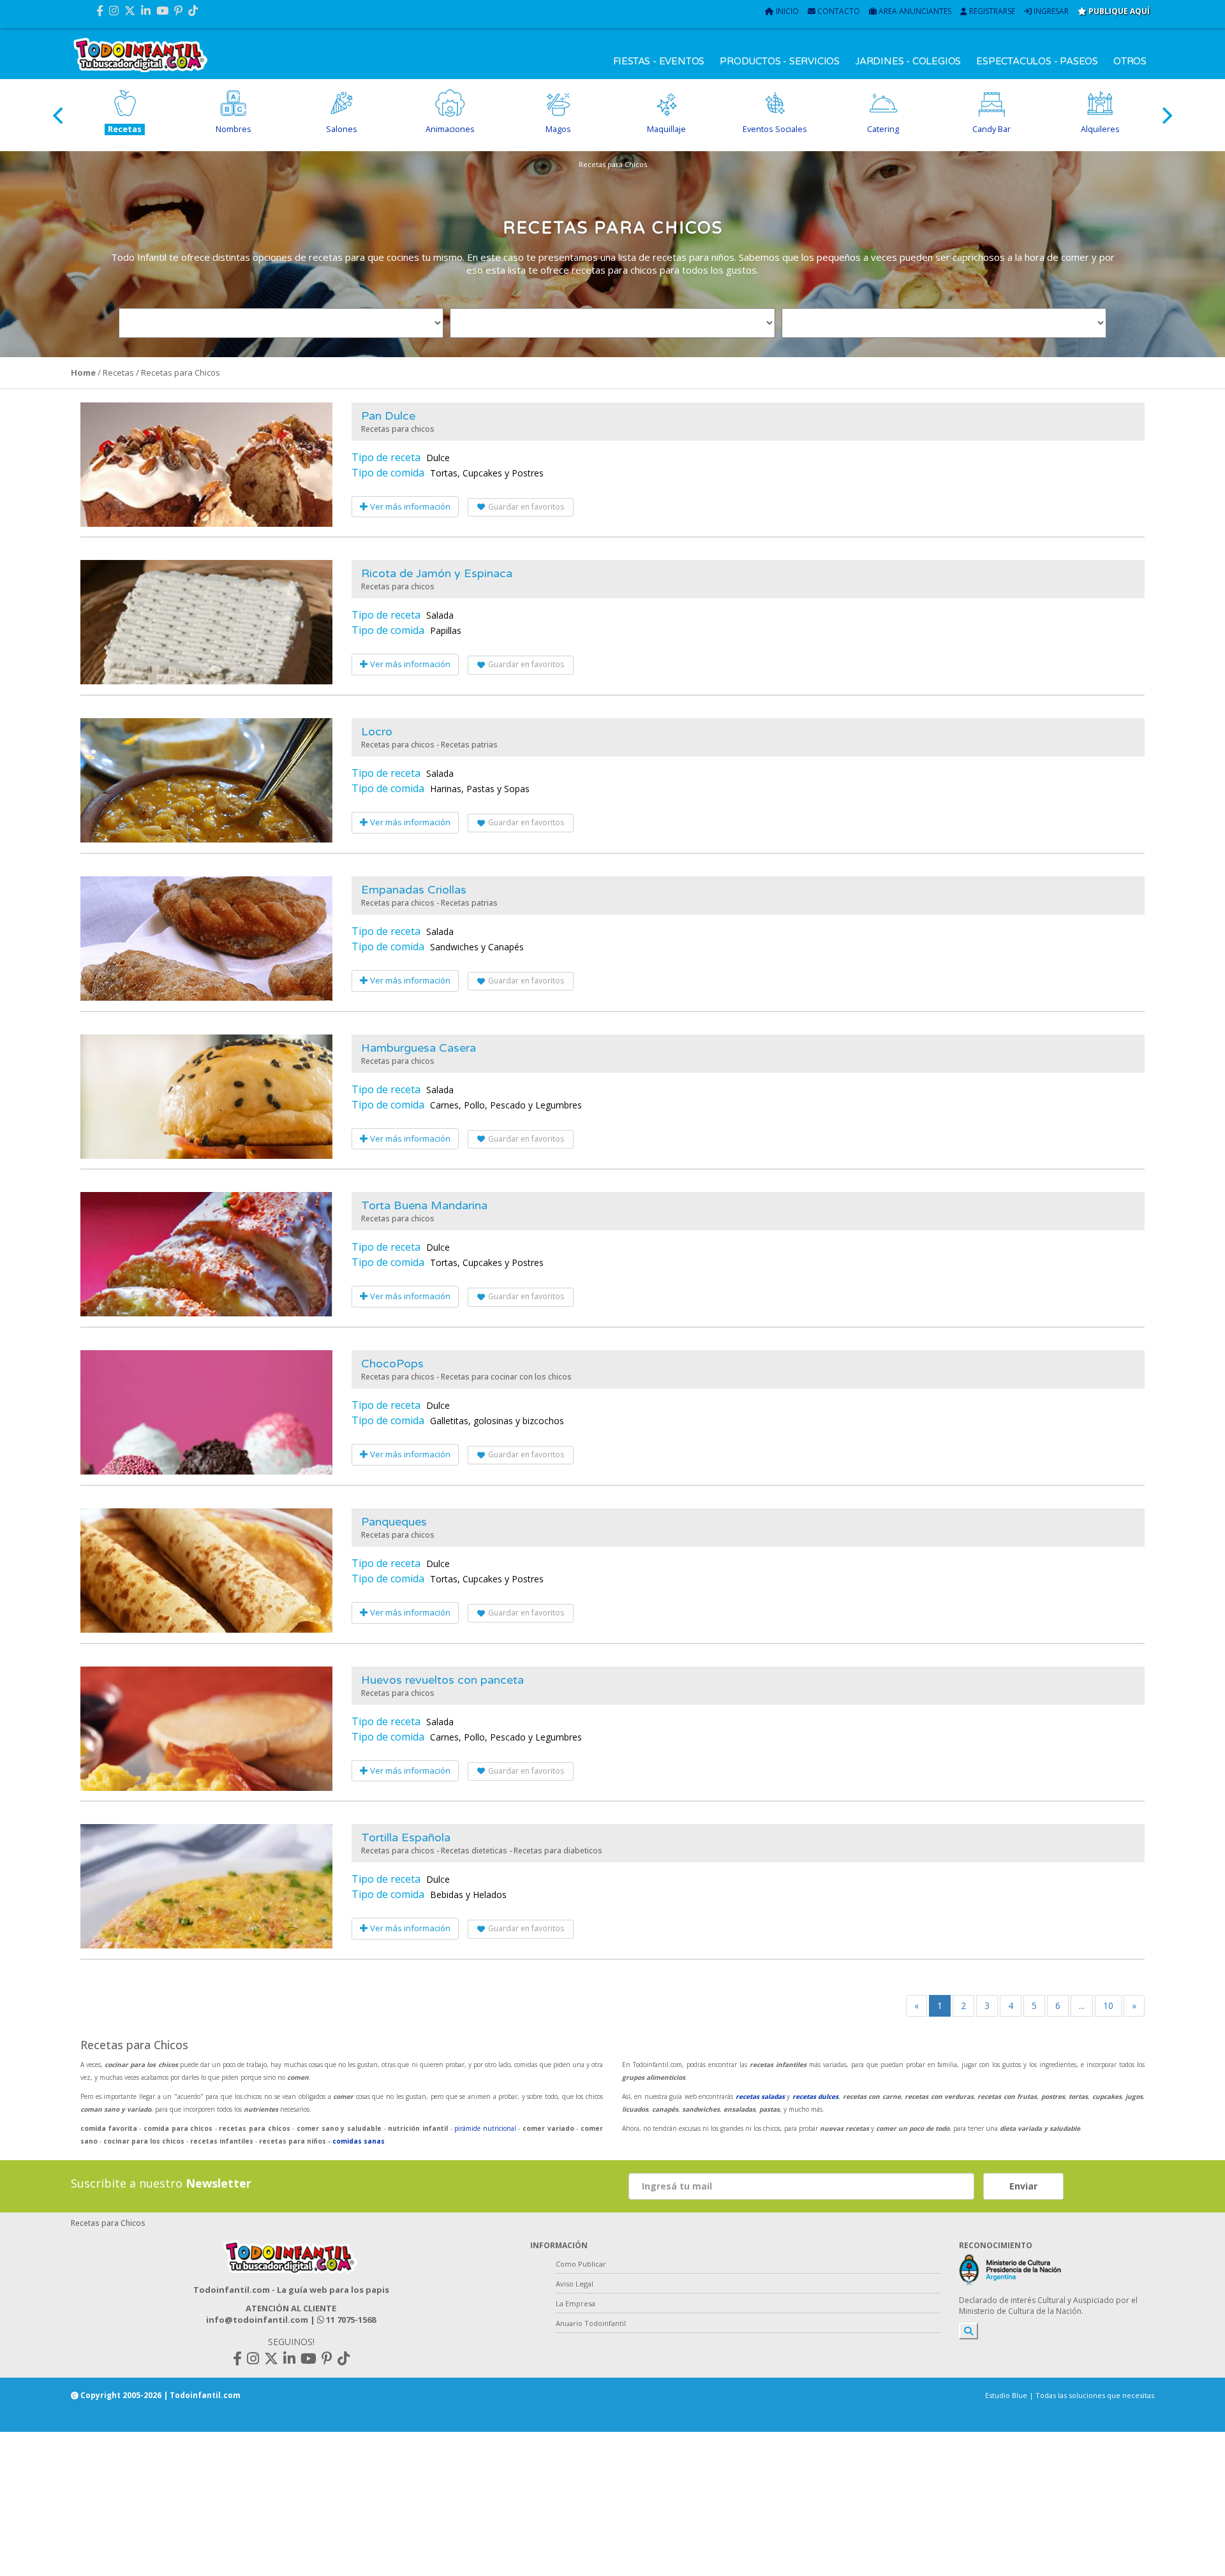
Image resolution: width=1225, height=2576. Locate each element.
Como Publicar (581, 2264)
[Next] (1166, 115)
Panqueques (394, 1522)
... (1082, 2006)
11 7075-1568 (350, 2320)
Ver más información (409, 506)
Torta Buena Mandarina (424, 1205)
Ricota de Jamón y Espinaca (437, 573)
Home (83, 372)
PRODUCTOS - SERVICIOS (780, 61)
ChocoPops (392, 1364)
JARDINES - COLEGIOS (908, 61)
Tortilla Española (406, 1837)
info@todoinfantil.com (257, 2320)
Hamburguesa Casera (419, 1048)
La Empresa (575, 2303)
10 (1108, 2006)
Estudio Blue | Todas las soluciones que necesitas (1070, 2395)
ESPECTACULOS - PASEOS (1037, 61)
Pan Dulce (388, 416)
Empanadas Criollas (414, 890)
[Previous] (59, 115)
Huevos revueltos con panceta (442, 1680)
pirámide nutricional (486, 2128)
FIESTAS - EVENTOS (659, 61)
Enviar (1023, 2186)
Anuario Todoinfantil (591, 2323)
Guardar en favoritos (526, 507)
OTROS (1130, 61)
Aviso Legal (575, 2284)
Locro (377, 732)
